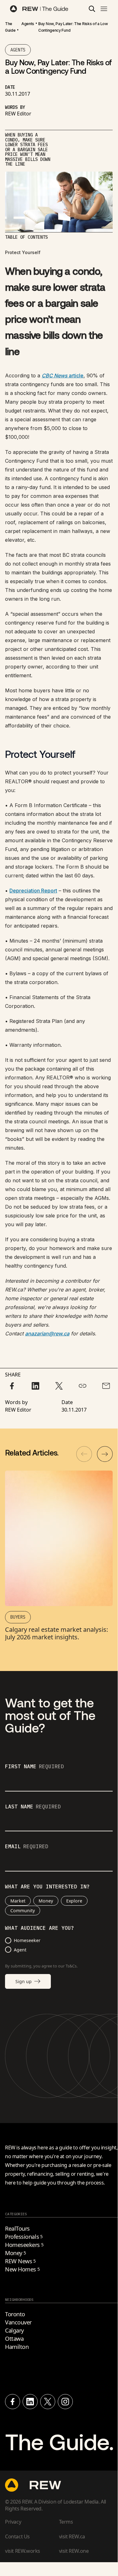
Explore (74, 1901)
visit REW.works (23, 2551)
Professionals (24, 2237)
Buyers (18, 1617)
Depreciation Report (33, 891)
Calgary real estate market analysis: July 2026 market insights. (56, 1633)
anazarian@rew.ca (47, 1333)
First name (35, 1767)
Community (23, 1911)
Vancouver (18, 2322)
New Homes (22, 2269)
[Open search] (92, 9)
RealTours (17, 2228)
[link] (10, 27)
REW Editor (18, 114)
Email (27, 1847)
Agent (20, 1950)
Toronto (15, 2314)
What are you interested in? (47, 1887)
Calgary (14, 2330)
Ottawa (14, 2339)
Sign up (24, 1981)
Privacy (13, 2522)
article (63, 375)
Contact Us (17, 2536)
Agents (28, 24)
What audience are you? (40, 1928)
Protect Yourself (23, 252)
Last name (33, 1807)
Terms (66, 2522)
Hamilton (17, 2347)
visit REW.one (74, 2551)
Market (18, 1901)
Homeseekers (24, 2245)
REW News (20, 2261)
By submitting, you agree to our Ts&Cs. (41, 1966)
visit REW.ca (72, 2536)
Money (46, 1901)
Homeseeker (27, 1940)
